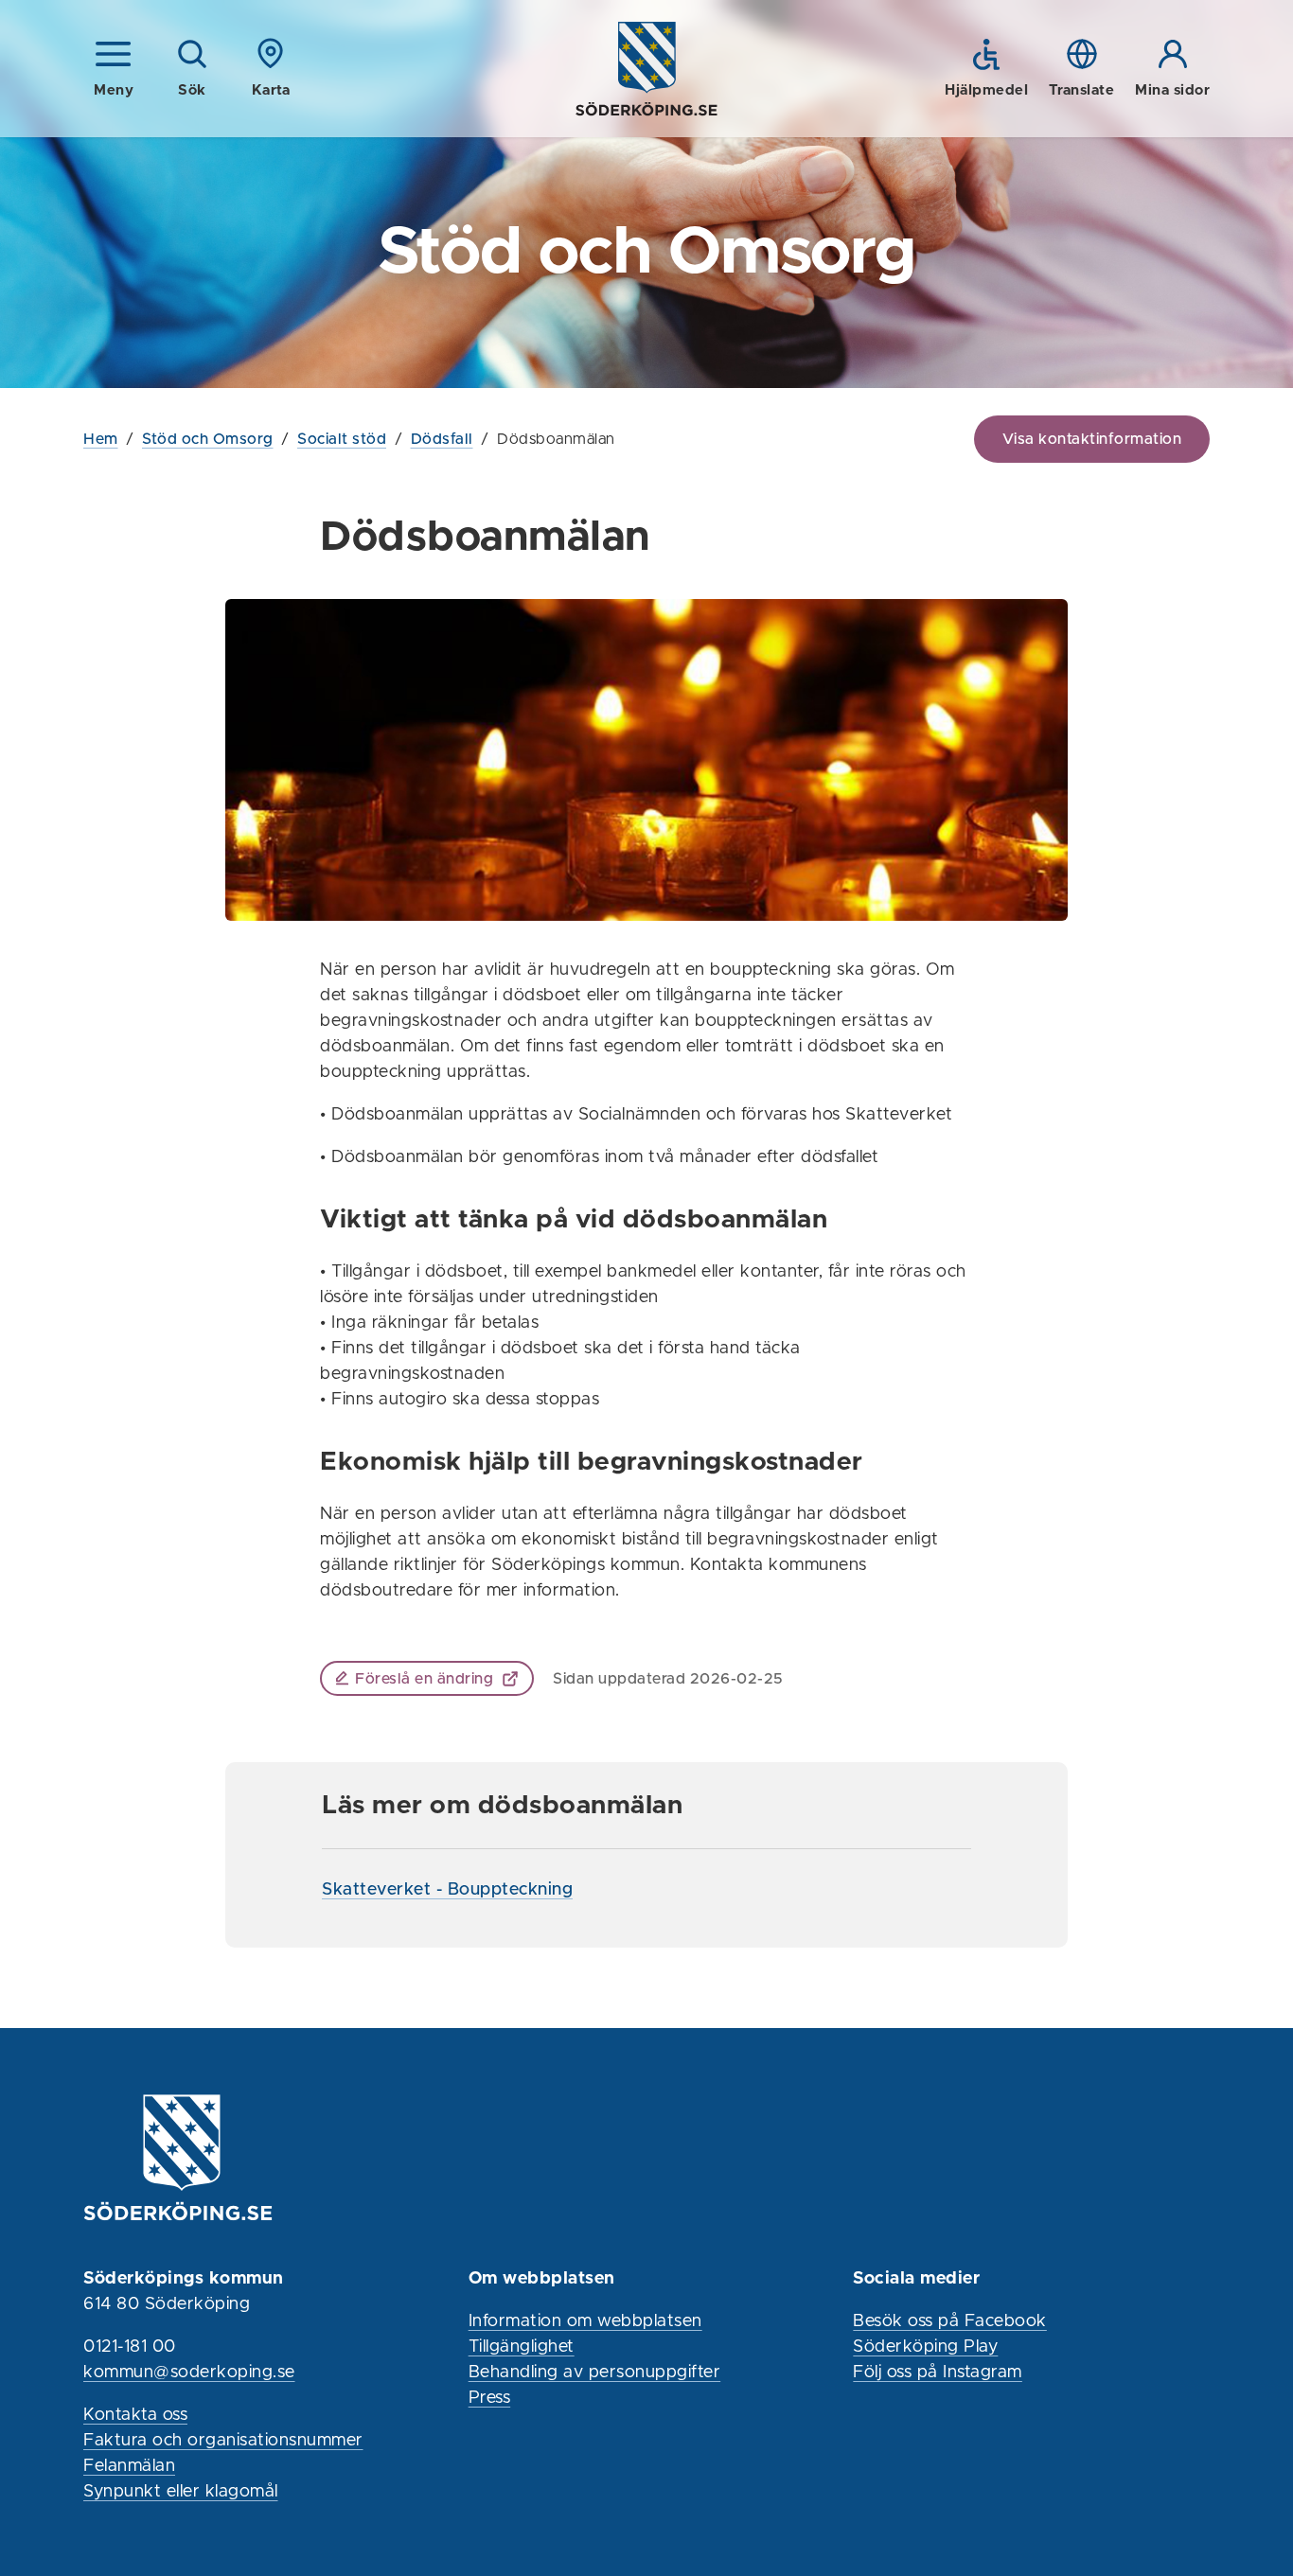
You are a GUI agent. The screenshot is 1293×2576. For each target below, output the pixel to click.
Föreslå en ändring (424, 1679)
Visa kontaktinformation (1092, 439)
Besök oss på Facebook (950, 2321)
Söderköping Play (925, 2347)
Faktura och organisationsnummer (223, 2441)
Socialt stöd (342, 439)
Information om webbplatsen (585, 2321)
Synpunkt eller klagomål (181, 2492)
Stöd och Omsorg (208, 439)
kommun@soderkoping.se (189, 2373)
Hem (101, 439)
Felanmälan (129, 2466)
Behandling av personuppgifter (595, 2373)
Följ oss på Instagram (938, 2373)
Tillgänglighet (522, 2347)
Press (490, 2398)
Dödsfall (442, 439)
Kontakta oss (135, 2415)
